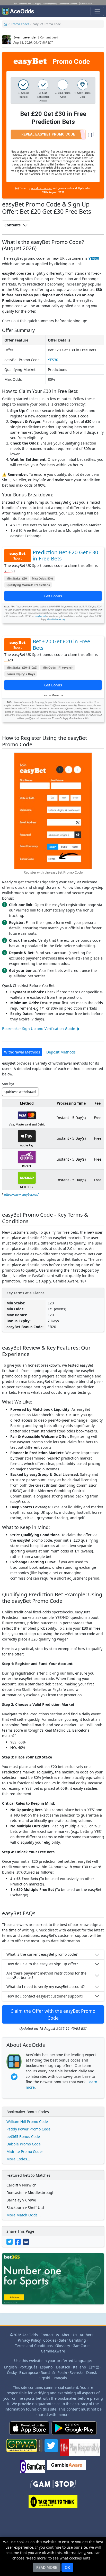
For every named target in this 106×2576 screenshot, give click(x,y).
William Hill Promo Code (27, 2122)
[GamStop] (53, 2486)
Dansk (91, 2372)
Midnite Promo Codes (25, 2151)
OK (67, 2567)
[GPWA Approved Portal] (24, 2449)
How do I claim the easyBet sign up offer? (42, 1964)
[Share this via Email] (26, 2241)
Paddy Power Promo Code (28, 2129)
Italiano (79, 2367)
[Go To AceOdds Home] (18, 11)
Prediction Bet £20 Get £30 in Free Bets (65, 555)
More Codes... (18, 2159)
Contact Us (50, 2335)
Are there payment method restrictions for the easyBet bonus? (46, 1975)
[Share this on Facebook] (19, 2241)
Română (48, 2372)
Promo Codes (20, 24)
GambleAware (53, 2351)
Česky (12, 2372)
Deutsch (63, 2367)
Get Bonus (53, 596)
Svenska (77, 2372)
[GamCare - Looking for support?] (33, 2469)
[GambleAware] (67, 2469)
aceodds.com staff (42, 188)
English (11, 2367)
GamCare (81, 2346)
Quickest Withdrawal (20, 1092)
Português (28, 2367)
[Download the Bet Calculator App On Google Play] (74, 2430)
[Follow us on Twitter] (51, 2449)
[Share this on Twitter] (11, 2241)
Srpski (45, 2378)
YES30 (94, 258)
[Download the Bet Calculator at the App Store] (29, 2430)
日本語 (94, 2367)
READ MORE (47, 2567)
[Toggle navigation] (97, 11)
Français (60, 2378)
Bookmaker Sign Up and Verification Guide (39, 1029)
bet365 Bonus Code (23, 2137)
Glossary (63, 2346)
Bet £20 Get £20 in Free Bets (61, 644)
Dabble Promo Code (24, 2144)
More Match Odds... (24, 2215)
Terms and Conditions (34, 2346)
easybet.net (40, 616)
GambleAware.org (56, 619)
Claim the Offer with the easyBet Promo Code (53, 2014)
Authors (87, 2335)
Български (29, 2372)
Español (47, 2367)
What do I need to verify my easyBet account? (46, 1987)
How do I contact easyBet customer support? (45, 1996)
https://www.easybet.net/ (21, 1195)
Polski (62, 2372)
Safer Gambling (72, 2340)
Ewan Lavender (25, 37)
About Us (69, 2335)
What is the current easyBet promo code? (42, 1954)
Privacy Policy (29, 2340)
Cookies (50, 2340)
